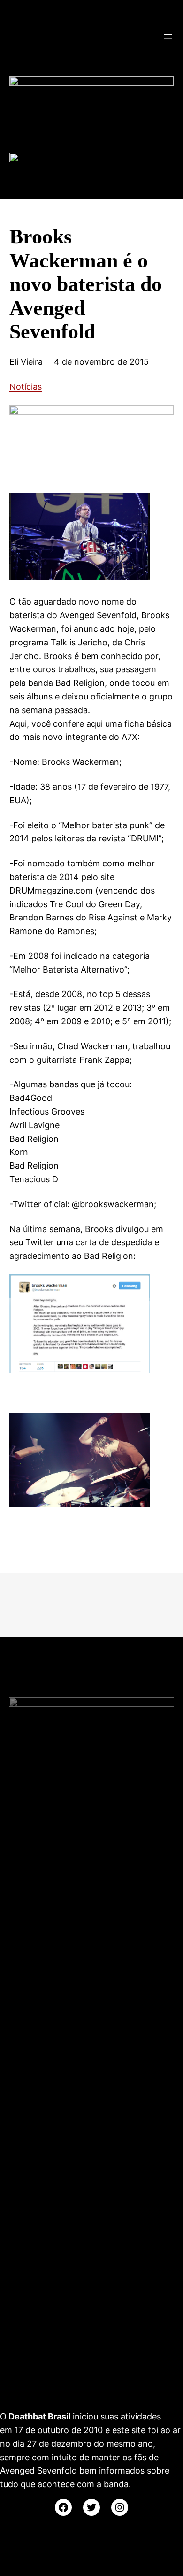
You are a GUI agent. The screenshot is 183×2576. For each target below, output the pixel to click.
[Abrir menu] (168, 36)
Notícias (26, 387)
